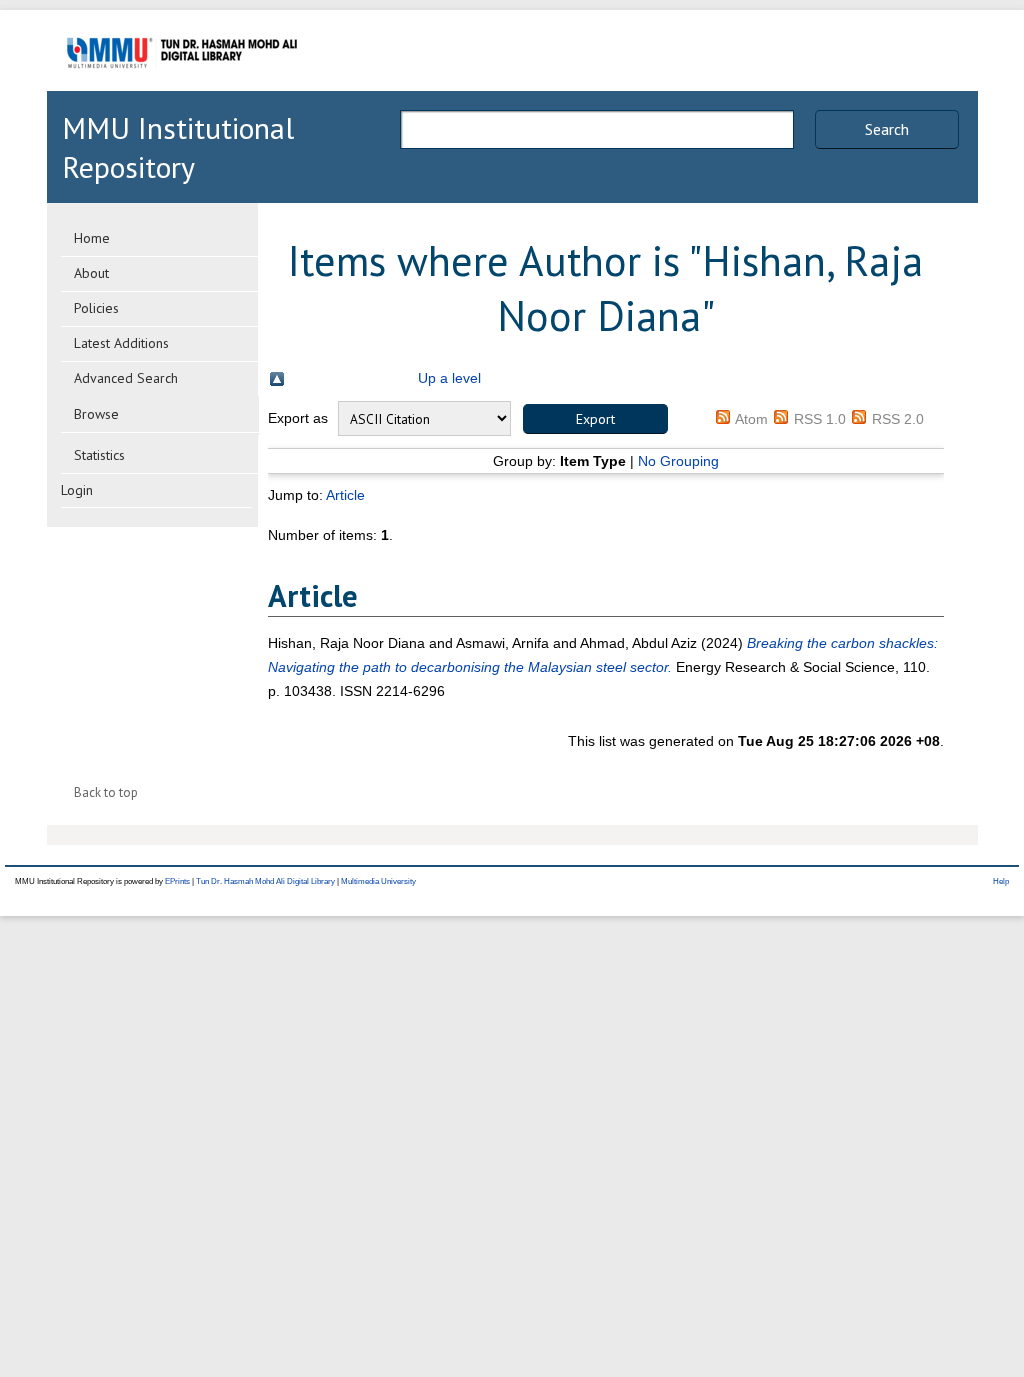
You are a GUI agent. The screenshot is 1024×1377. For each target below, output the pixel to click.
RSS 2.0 (898, 419)
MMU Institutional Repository (178, 147)
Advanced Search (126, 378)
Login (77, 490)
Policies (96, 308)
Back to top (106, 792)
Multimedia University (378, 881)
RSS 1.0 (820, 419)
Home (92, 238)
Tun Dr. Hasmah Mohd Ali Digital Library (265, 881)
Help (1001, 881)
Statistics (99, 455)
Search (887, 129)
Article (345, 495)
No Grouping (678, 461)
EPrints (177, 881)
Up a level (449, 378)
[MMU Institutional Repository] (182, 87)
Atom (751, 419)
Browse (96, 414)
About (91, 273)
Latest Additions (121, 343)
